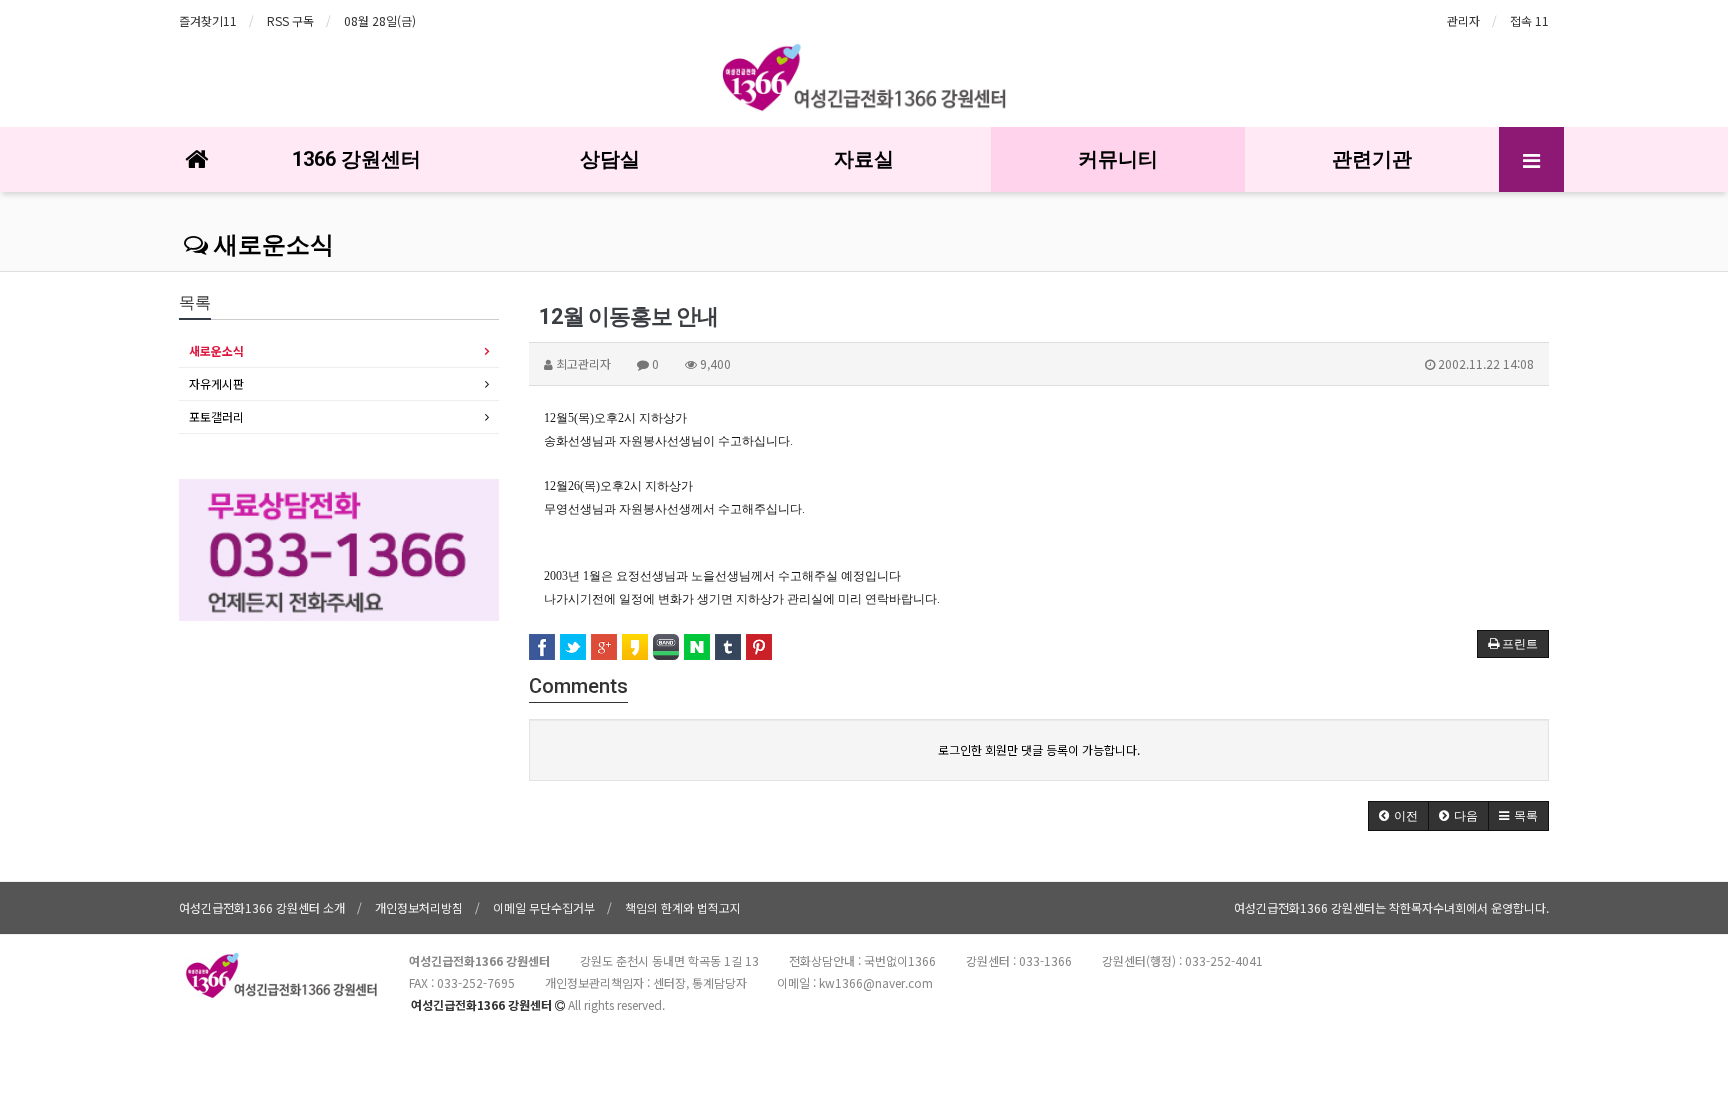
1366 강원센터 (356, 159)
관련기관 (1372, 159)
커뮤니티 (1118, 159)
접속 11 (1529, 20)
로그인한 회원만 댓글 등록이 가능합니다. (1039, 749)
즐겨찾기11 (208, 20)
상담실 (610, 159)
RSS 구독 (290, 20)
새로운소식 (271, 245)
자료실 (864, 159)
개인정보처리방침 (419, 907)
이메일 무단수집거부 (544, 907)
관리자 (1463, 20)
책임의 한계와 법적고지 (683, 907)
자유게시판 (216, 383)
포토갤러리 (216, 416)
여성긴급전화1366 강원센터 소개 (262, 907)
